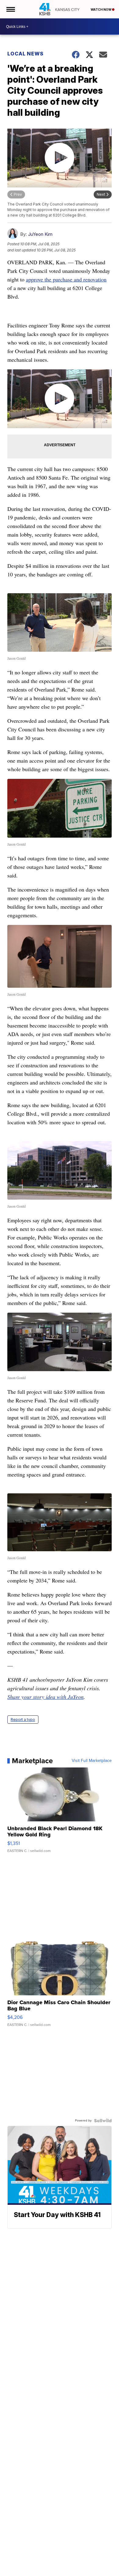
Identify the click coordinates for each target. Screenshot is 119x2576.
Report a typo (23, 1720)
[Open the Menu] (10, 9)
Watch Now (101, 9)
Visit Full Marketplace (92, 1761)
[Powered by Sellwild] (103, 2121)
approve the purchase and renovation (66, 279)
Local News (25, 54)
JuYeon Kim (40, 234)
